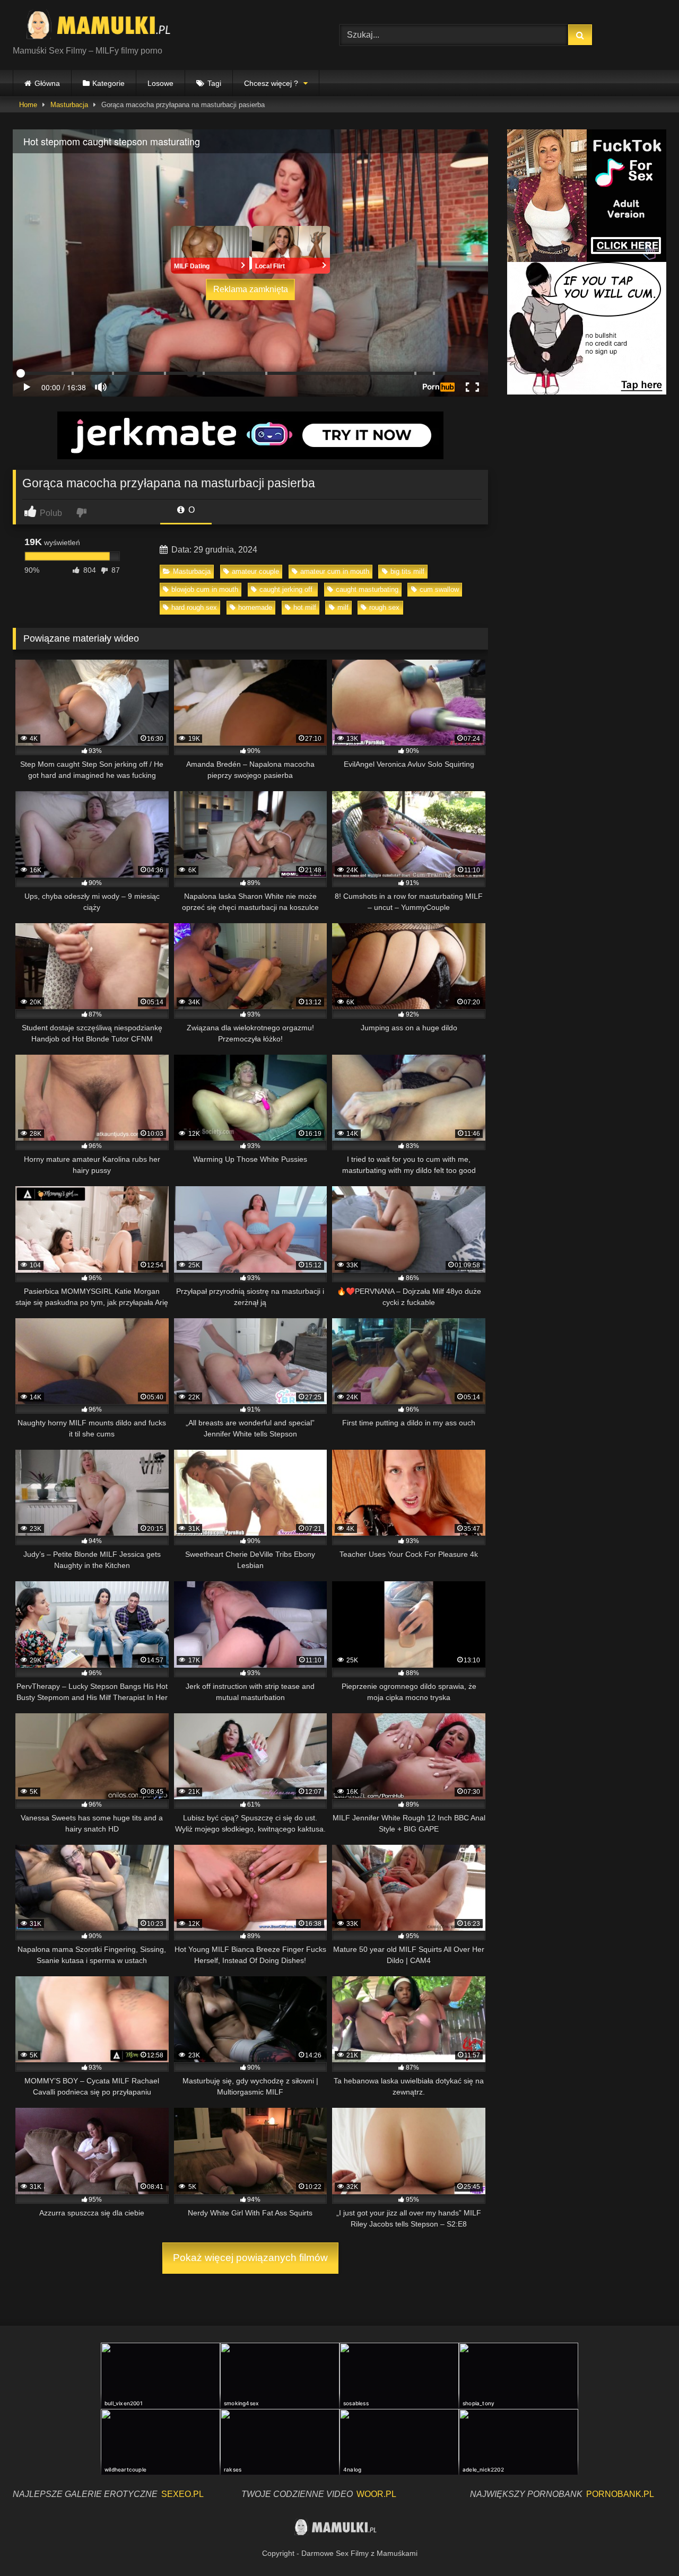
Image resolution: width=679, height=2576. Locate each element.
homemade (255, 607)
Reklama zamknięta (251, 289)
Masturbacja (69, 105)
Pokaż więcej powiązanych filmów (250, 2258)
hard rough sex (194, 607)
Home (28, 105)
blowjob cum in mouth (205, 589)
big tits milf (407, 571)
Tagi (214, 83)
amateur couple (255, 571)
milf (343, 607)
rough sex (384, 607)
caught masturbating (367, 589)
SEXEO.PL (182, 2494)
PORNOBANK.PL (620, 2494)
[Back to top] (646, 2544)
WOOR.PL (376, 2494)
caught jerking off (287, 589)
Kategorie (108, 83)
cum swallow (439, 589)
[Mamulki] (106, 27)
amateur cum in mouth (335, 571)
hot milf (305, 607)
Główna (47, 83)
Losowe (160, 83)
